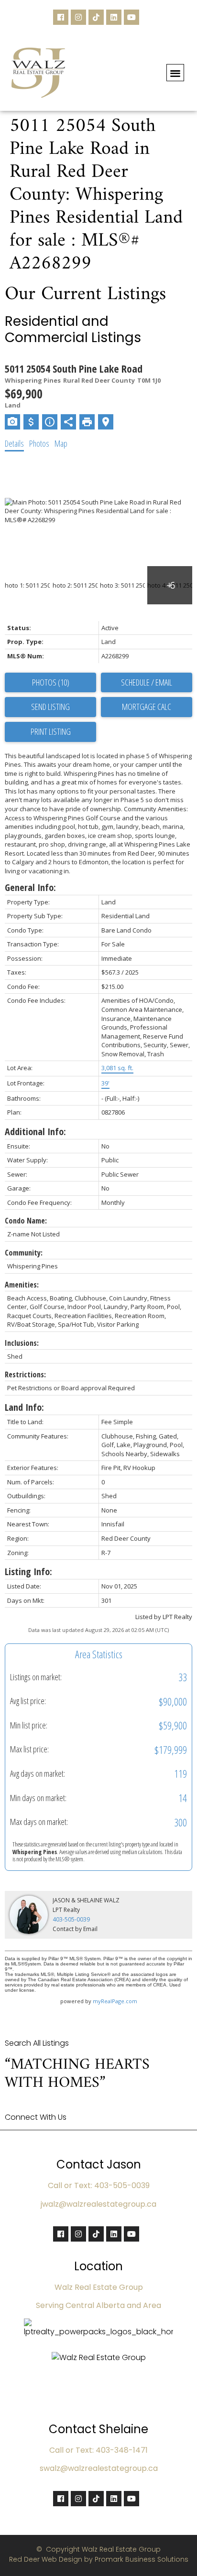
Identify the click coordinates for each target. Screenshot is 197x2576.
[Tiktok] (96, 17)
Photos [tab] (39, 443)
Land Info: (24, 1407)
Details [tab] (14, 443)
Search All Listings (37, 2043)
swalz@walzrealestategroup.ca (99, 2468)
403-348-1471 (122, 2450)
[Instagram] (78, 17)
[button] (175, 73)
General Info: (30, 887)
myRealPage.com (115, 2001)
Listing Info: (28, 1572)
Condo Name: (26, 1221)
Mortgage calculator (147, 707)
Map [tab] (61, 443)
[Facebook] (61, 17)
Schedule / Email (147, 682)
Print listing (51, 731)
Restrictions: (25, 1374)
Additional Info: (35, 1132)
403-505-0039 (71, 1919)
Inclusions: (22, 1343)
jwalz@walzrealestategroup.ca (98, 2204)
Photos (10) (51, 682)
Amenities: (22, 1285)
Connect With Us (36, 2117)
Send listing (50, 707)
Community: (24, 1253)
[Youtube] (131, 17)
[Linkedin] (114, 17)
